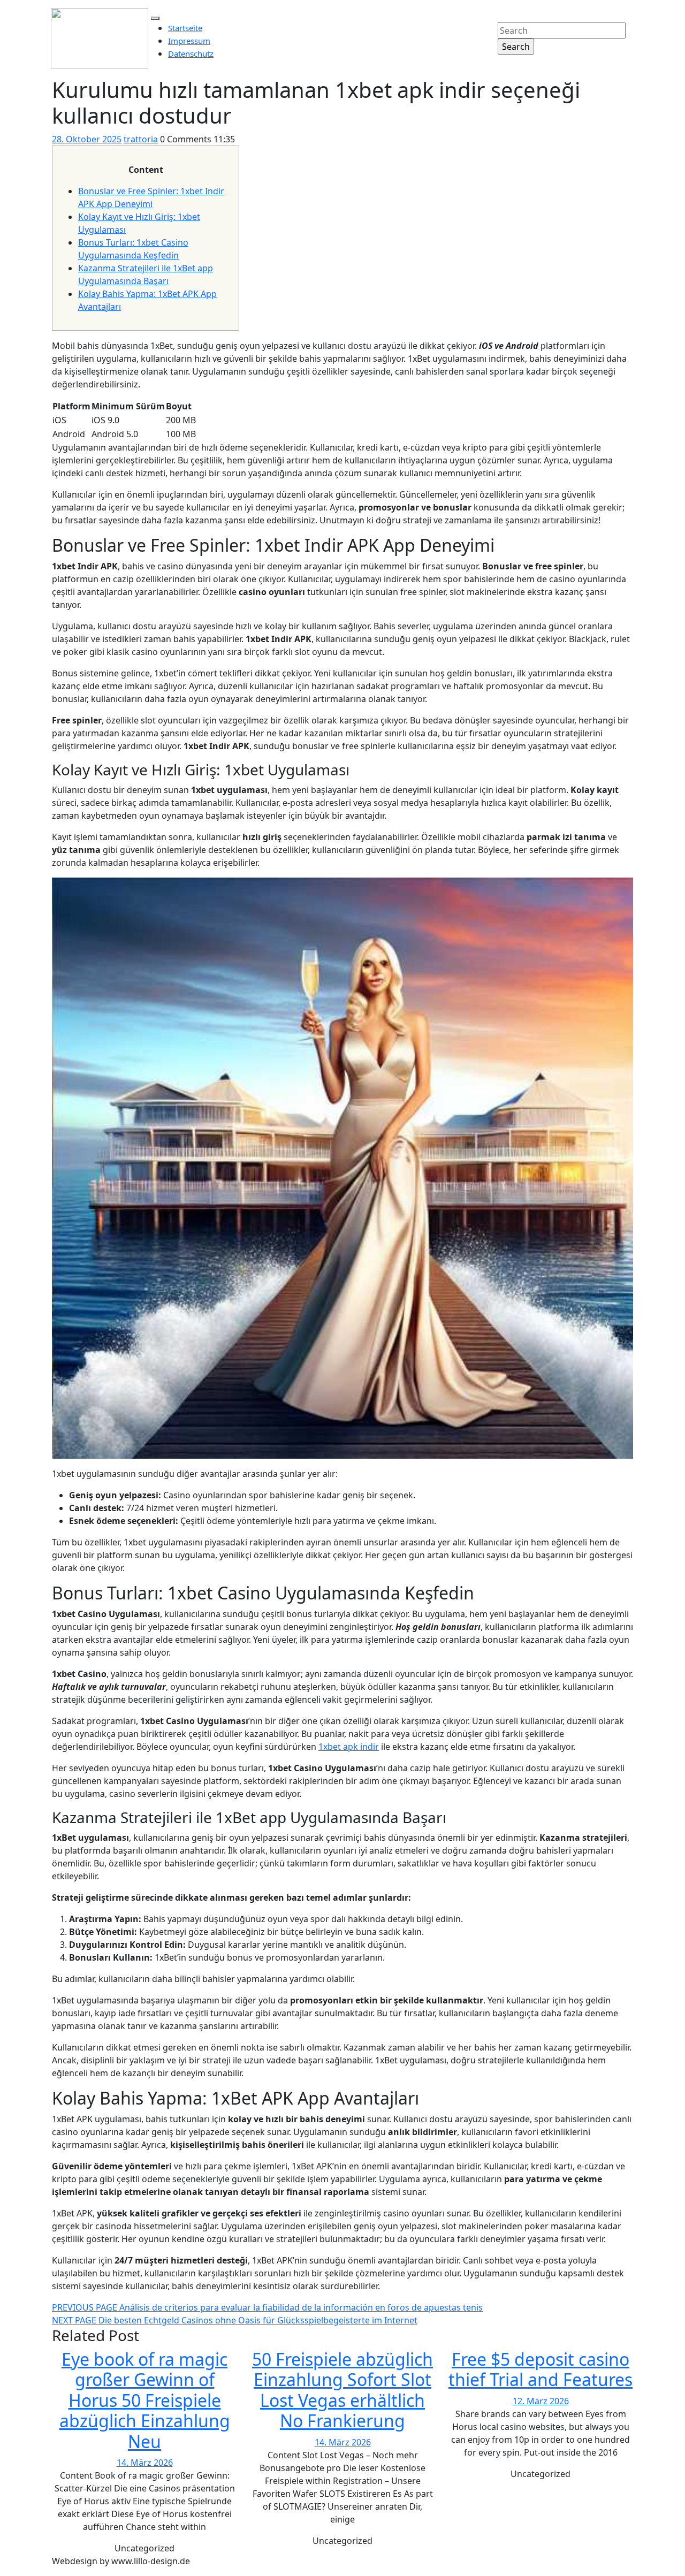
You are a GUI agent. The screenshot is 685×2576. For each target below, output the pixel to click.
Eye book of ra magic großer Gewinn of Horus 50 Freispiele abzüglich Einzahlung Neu (145, 2400)
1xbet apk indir (349, 1747)
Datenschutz (191, 54)
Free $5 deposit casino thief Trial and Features (541, 2369)
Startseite (185, 28)
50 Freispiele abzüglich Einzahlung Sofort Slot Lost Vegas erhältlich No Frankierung (342, 2390)
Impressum (189, 41)
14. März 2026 (145, 2463)
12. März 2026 (541, 2401)
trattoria (141, 139)
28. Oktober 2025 (87, 139)
